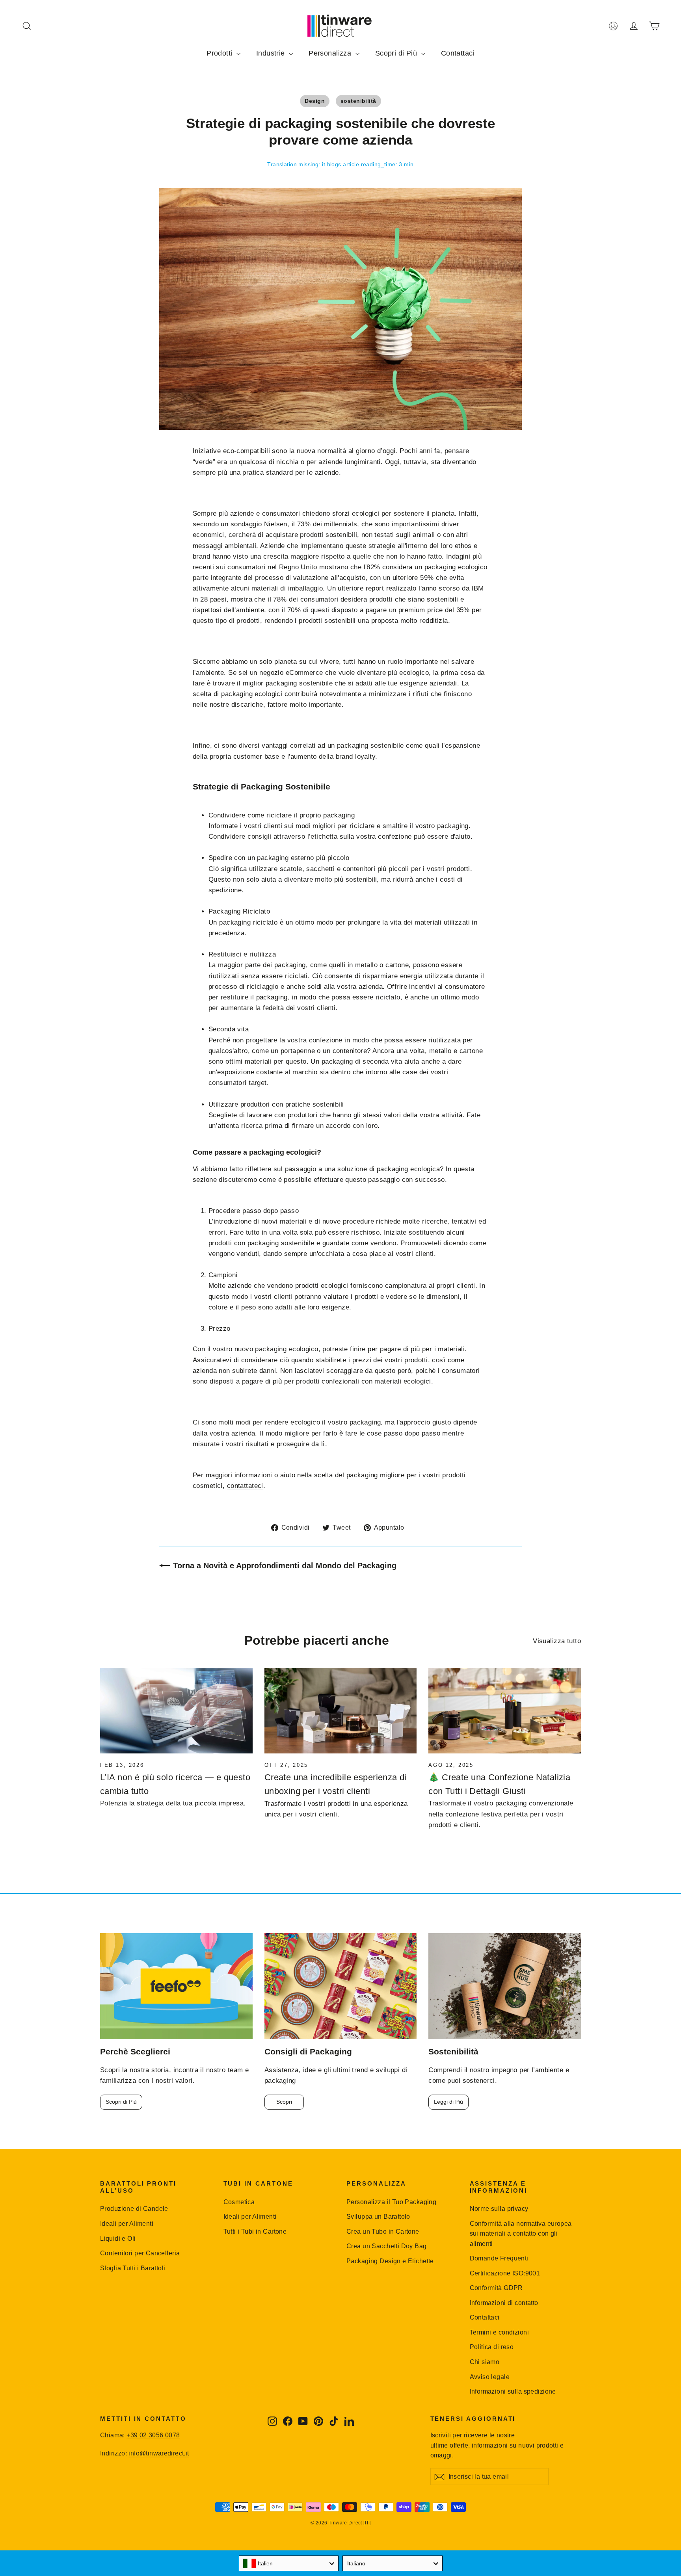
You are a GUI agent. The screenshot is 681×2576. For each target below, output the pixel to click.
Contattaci (458, 53)
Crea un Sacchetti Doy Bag (387, 2246)
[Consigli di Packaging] (341, 1986)
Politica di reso (492, 2347)
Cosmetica (239, 2202)
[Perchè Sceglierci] (176, 1986)
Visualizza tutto (557, 1641)
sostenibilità (358, 101)
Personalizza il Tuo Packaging (391, 2202)
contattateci (245, 1486)
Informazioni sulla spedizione (513, 2391)
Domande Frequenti (499, 2258)
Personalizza (331, 53)
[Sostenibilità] (505, 1986)
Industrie (272, 53)
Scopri (284, 2102)
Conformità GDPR (496, 2288)
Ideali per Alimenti (127, 2224)
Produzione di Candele (134, 2209)
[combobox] (289, 2563)
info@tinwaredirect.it (159, 2453)
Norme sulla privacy (499, 2209)
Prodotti (220, 53)
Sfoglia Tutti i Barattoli (133, 2268)
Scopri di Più (397, 53)
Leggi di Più (448, 2102)
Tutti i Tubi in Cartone (255, 2231)
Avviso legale (490, 2377)
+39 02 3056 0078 (153, 2435)
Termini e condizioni (500, 2332)
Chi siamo (485, 2362)
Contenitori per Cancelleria (140, 2253)
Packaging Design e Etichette (390, 2261)
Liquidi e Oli (118, 2239)
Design (315, 101)
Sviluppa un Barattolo (378, 2217)
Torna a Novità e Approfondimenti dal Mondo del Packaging (285, 1566)
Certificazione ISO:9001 (505, 2273)
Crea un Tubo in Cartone (383, 2231)
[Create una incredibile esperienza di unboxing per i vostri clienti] (341, 1711)
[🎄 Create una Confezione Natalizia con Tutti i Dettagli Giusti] (505, 1711)
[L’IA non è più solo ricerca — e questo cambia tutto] (176, 1711)
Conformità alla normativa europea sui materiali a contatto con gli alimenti (521, 2234)
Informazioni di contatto (504, 2303)
